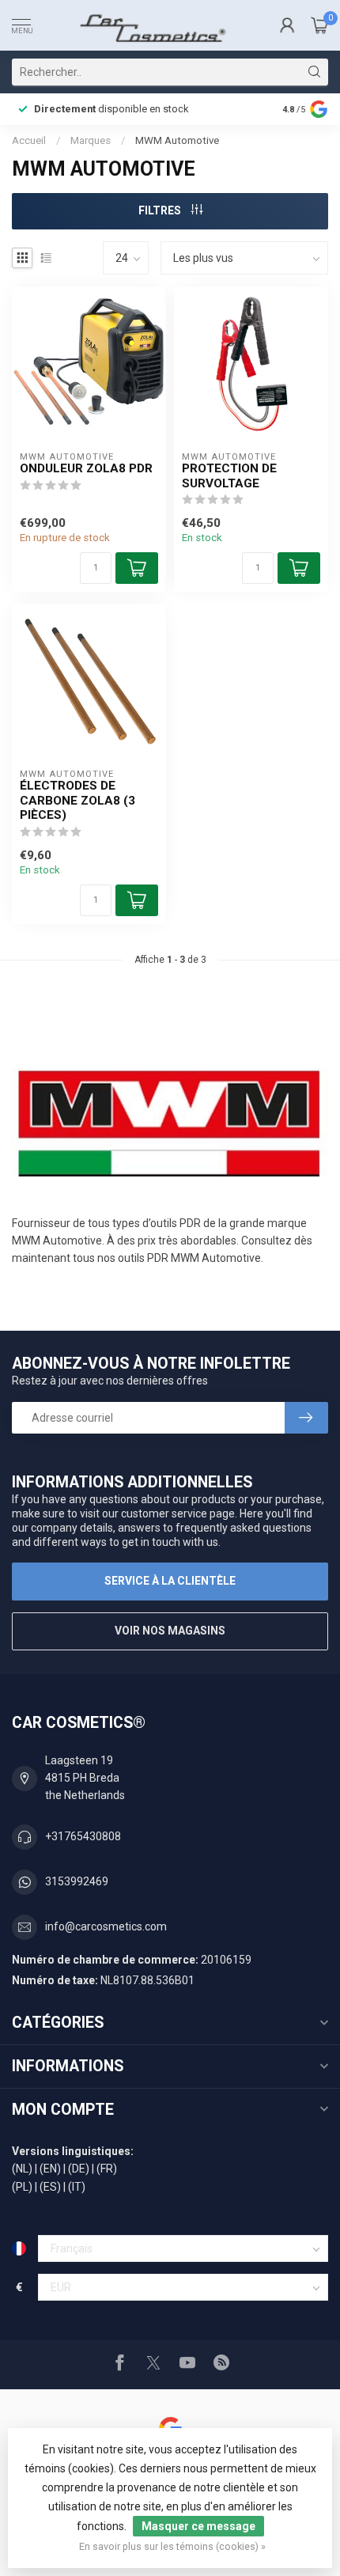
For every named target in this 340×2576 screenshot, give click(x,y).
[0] (319, 25)
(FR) (107, 2169)
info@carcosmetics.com (106, 1926)
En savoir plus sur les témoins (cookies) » (172, 2546)
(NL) (22, 2169)
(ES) (50, 2187)
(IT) (77, 2187)
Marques (91, 140)
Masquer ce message (198, 2526)
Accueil (29, 140)
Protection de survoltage (229, 475)
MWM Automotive (177, 140)
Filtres (161, 210)
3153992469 (77, 1881)
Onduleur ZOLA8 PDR (86, 468)
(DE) (79, 2169)
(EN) (50, 2169)
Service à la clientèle (170, 1581)
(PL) (22, 2187)
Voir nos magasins (170, 1631)
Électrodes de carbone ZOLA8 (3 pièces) (77, 800)
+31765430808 (83, 1836)
